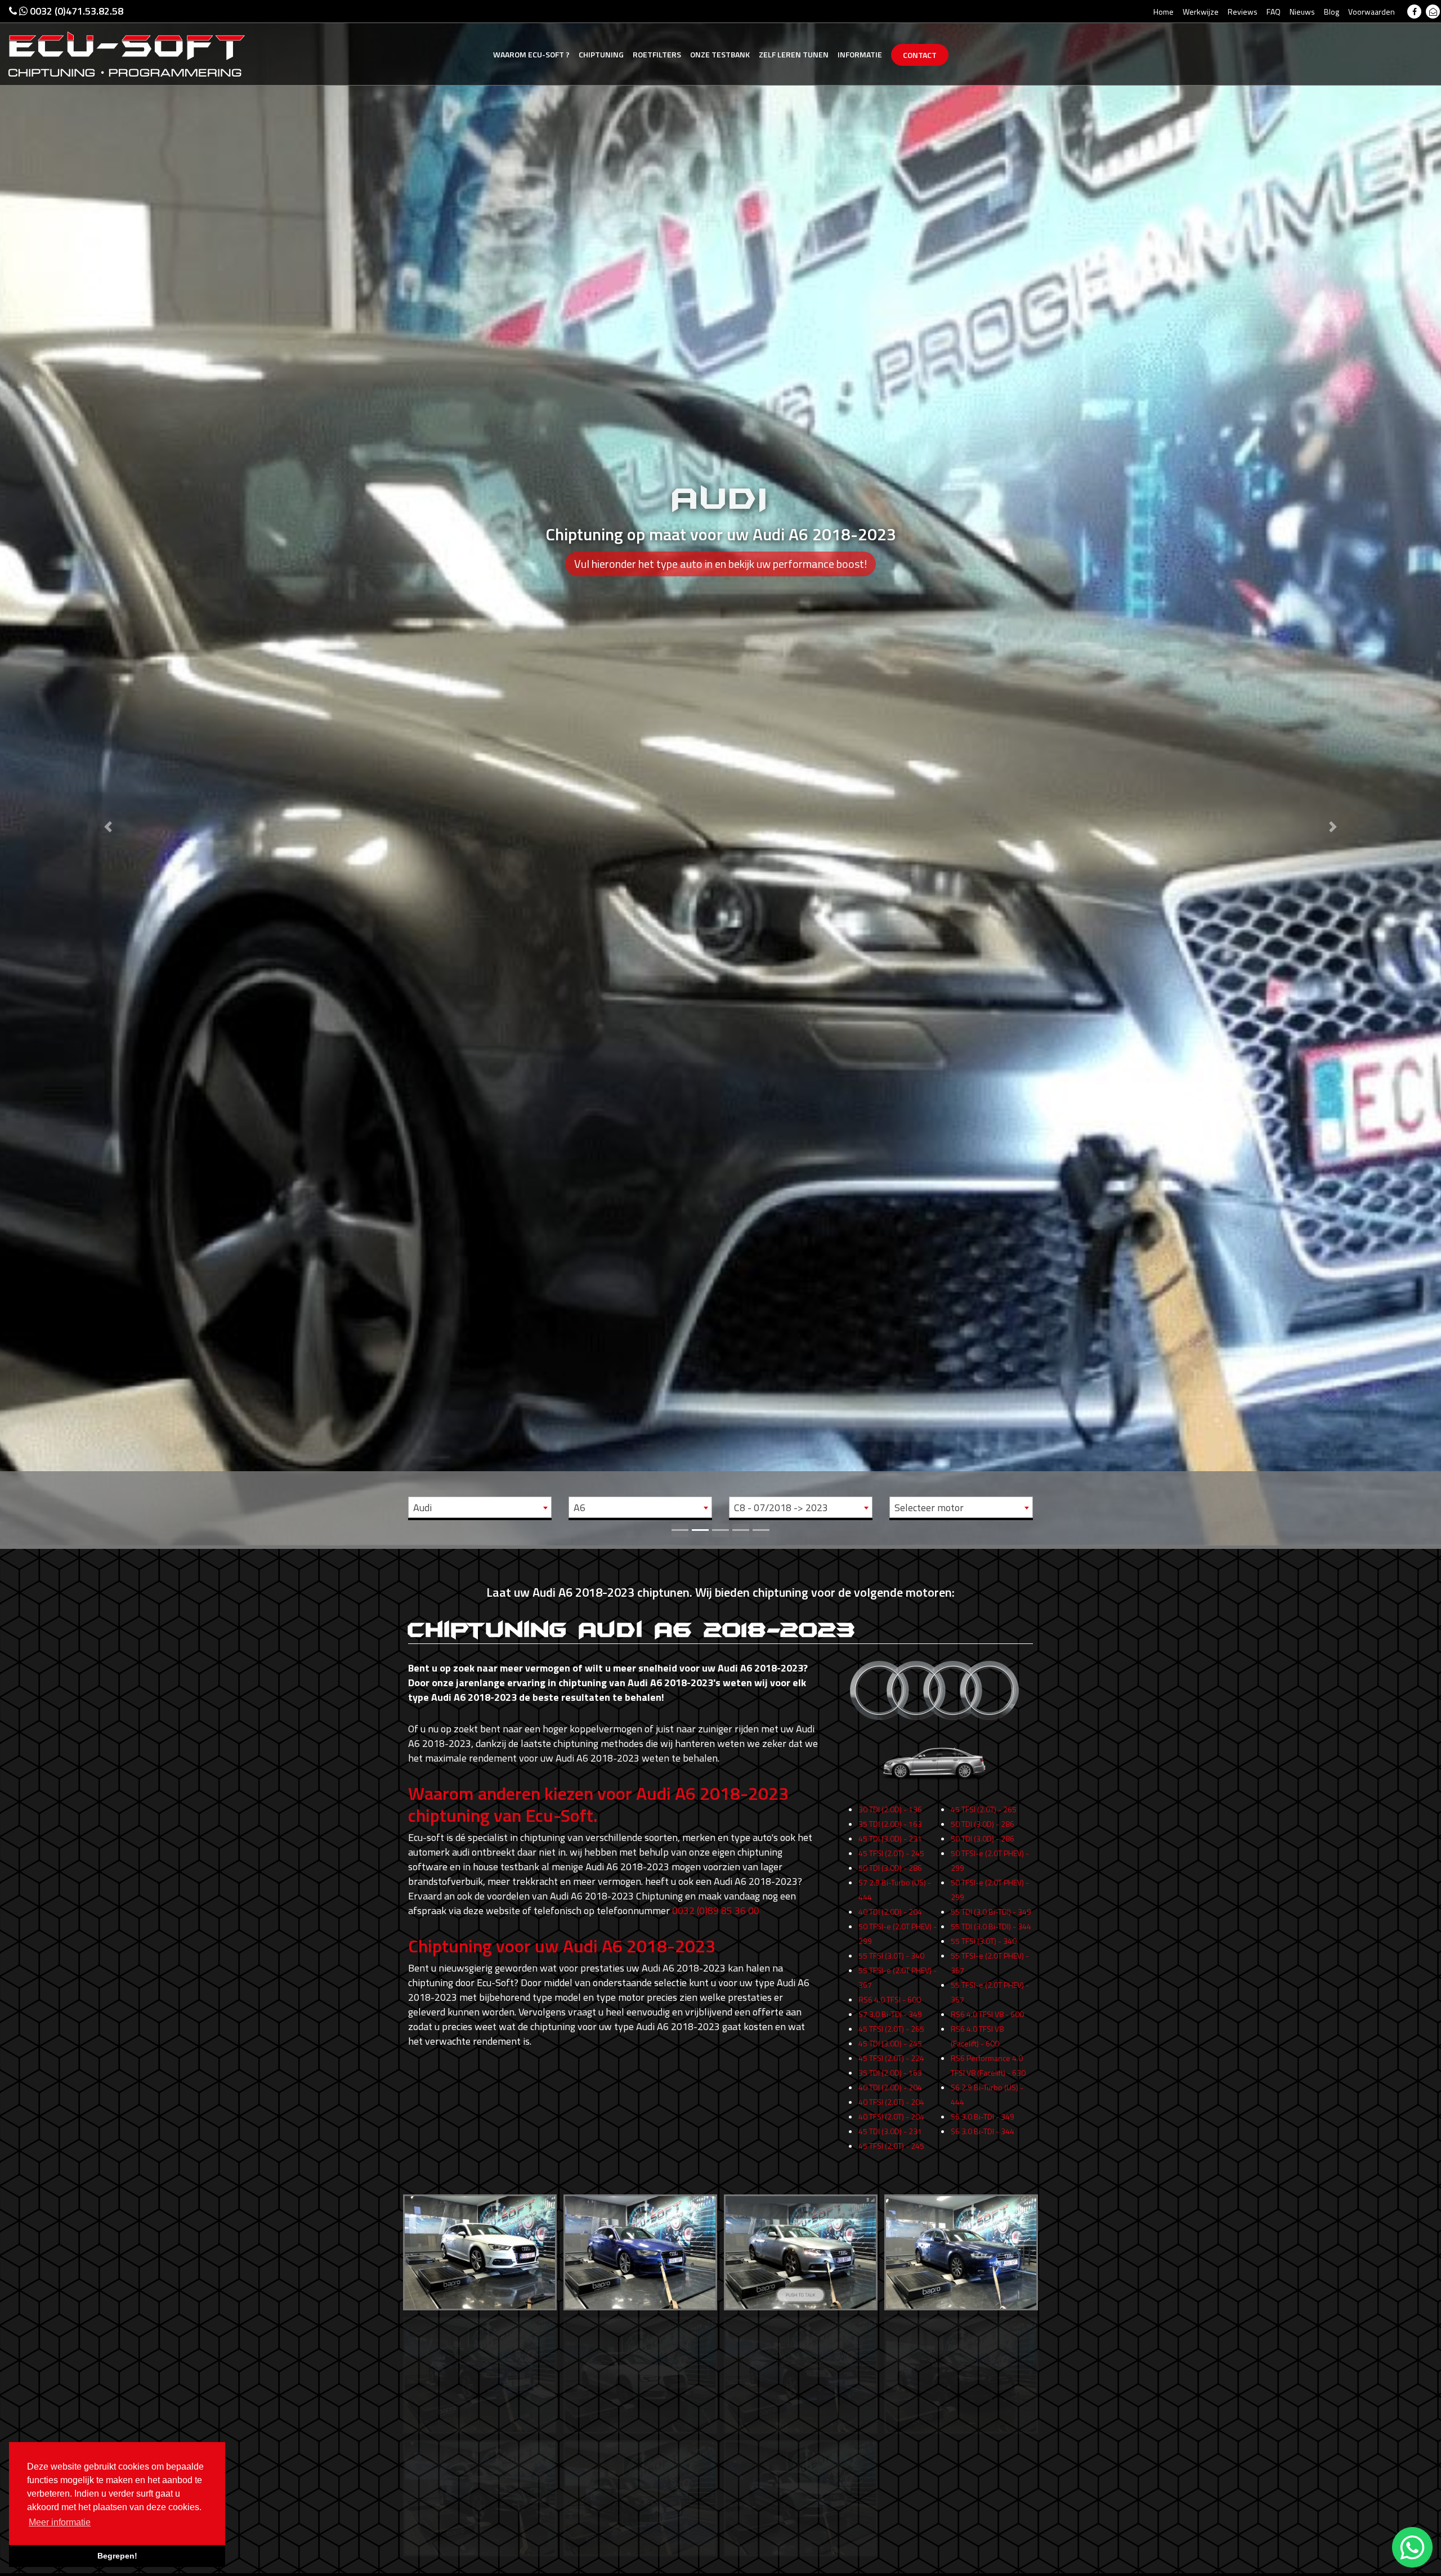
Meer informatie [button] (60, 2522)
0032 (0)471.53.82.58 (75, 11)
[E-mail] (1433, 12)
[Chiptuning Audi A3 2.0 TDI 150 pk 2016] (640, 2250)
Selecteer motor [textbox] (929, 1507)
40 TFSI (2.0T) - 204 (891, 2102)
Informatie (860, 54)
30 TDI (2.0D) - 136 (890, 1809)
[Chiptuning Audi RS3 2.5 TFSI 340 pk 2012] (640, 2495)
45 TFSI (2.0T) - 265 (891, 2029)
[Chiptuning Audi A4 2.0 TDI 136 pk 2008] (801, 2250)
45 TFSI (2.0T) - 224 (891, 2058)
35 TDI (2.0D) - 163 (890, 1824)
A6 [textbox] (579, 1507)
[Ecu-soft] (127, 53)
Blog (1332, 12)
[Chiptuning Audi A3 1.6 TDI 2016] (480, 2250)
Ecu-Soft (531, 54)
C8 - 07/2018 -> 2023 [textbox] (781, 1507)
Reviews (1243, 12)
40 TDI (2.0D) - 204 (890, 1912)
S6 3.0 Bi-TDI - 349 (983, 2116)
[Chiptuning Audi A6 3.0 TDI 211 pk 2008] (801, 2373)
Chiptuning (601, 54)
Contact (920, 55)
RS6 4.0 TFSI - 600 (890, 1999)
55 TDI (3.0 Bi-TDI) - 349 (991, 1912)
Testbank (720, 54)
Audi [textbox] (422, 1507)
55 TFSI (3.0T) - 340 (891, 1955)
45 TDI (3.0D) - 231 (890, 1838)
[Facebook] (1414, 12)
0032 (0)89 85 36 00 (716, 1910)
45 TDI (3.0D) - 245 (890, 2043)
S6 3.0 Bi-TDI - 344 (983, 2131)
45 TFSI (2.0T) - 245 (891, 1853)
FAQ (1274, 12)
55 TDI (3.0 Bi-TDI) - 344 (991, 1926)
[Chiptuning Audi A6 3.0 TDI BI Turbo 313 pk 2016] (961, 2373)
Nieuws (1302, 12)
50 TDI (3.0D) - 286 (890, 1868)
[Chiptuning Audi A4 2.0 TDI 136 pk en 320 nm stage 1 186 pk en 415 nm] (961, 2250)
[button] (108, 773)
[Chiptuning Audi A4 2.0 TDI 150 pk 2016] (480, 2373)
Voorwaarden (1371, 12)
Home (1163, 12)
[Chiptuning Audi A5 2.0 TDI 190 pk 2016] (640, 2373)
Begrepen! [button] (117, 2556)
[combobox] (480, 1507)
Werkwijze (1201, 12)
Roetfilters (657, 54)
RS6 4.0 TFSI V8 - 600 (987, 2014)
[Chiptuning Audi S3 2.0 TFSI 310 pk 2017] (801, 2495)
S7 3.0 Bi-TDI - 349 (890, 2014)
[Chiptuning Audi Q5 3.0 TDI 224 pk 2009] (480, 2495)
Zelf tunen (794, 54)
